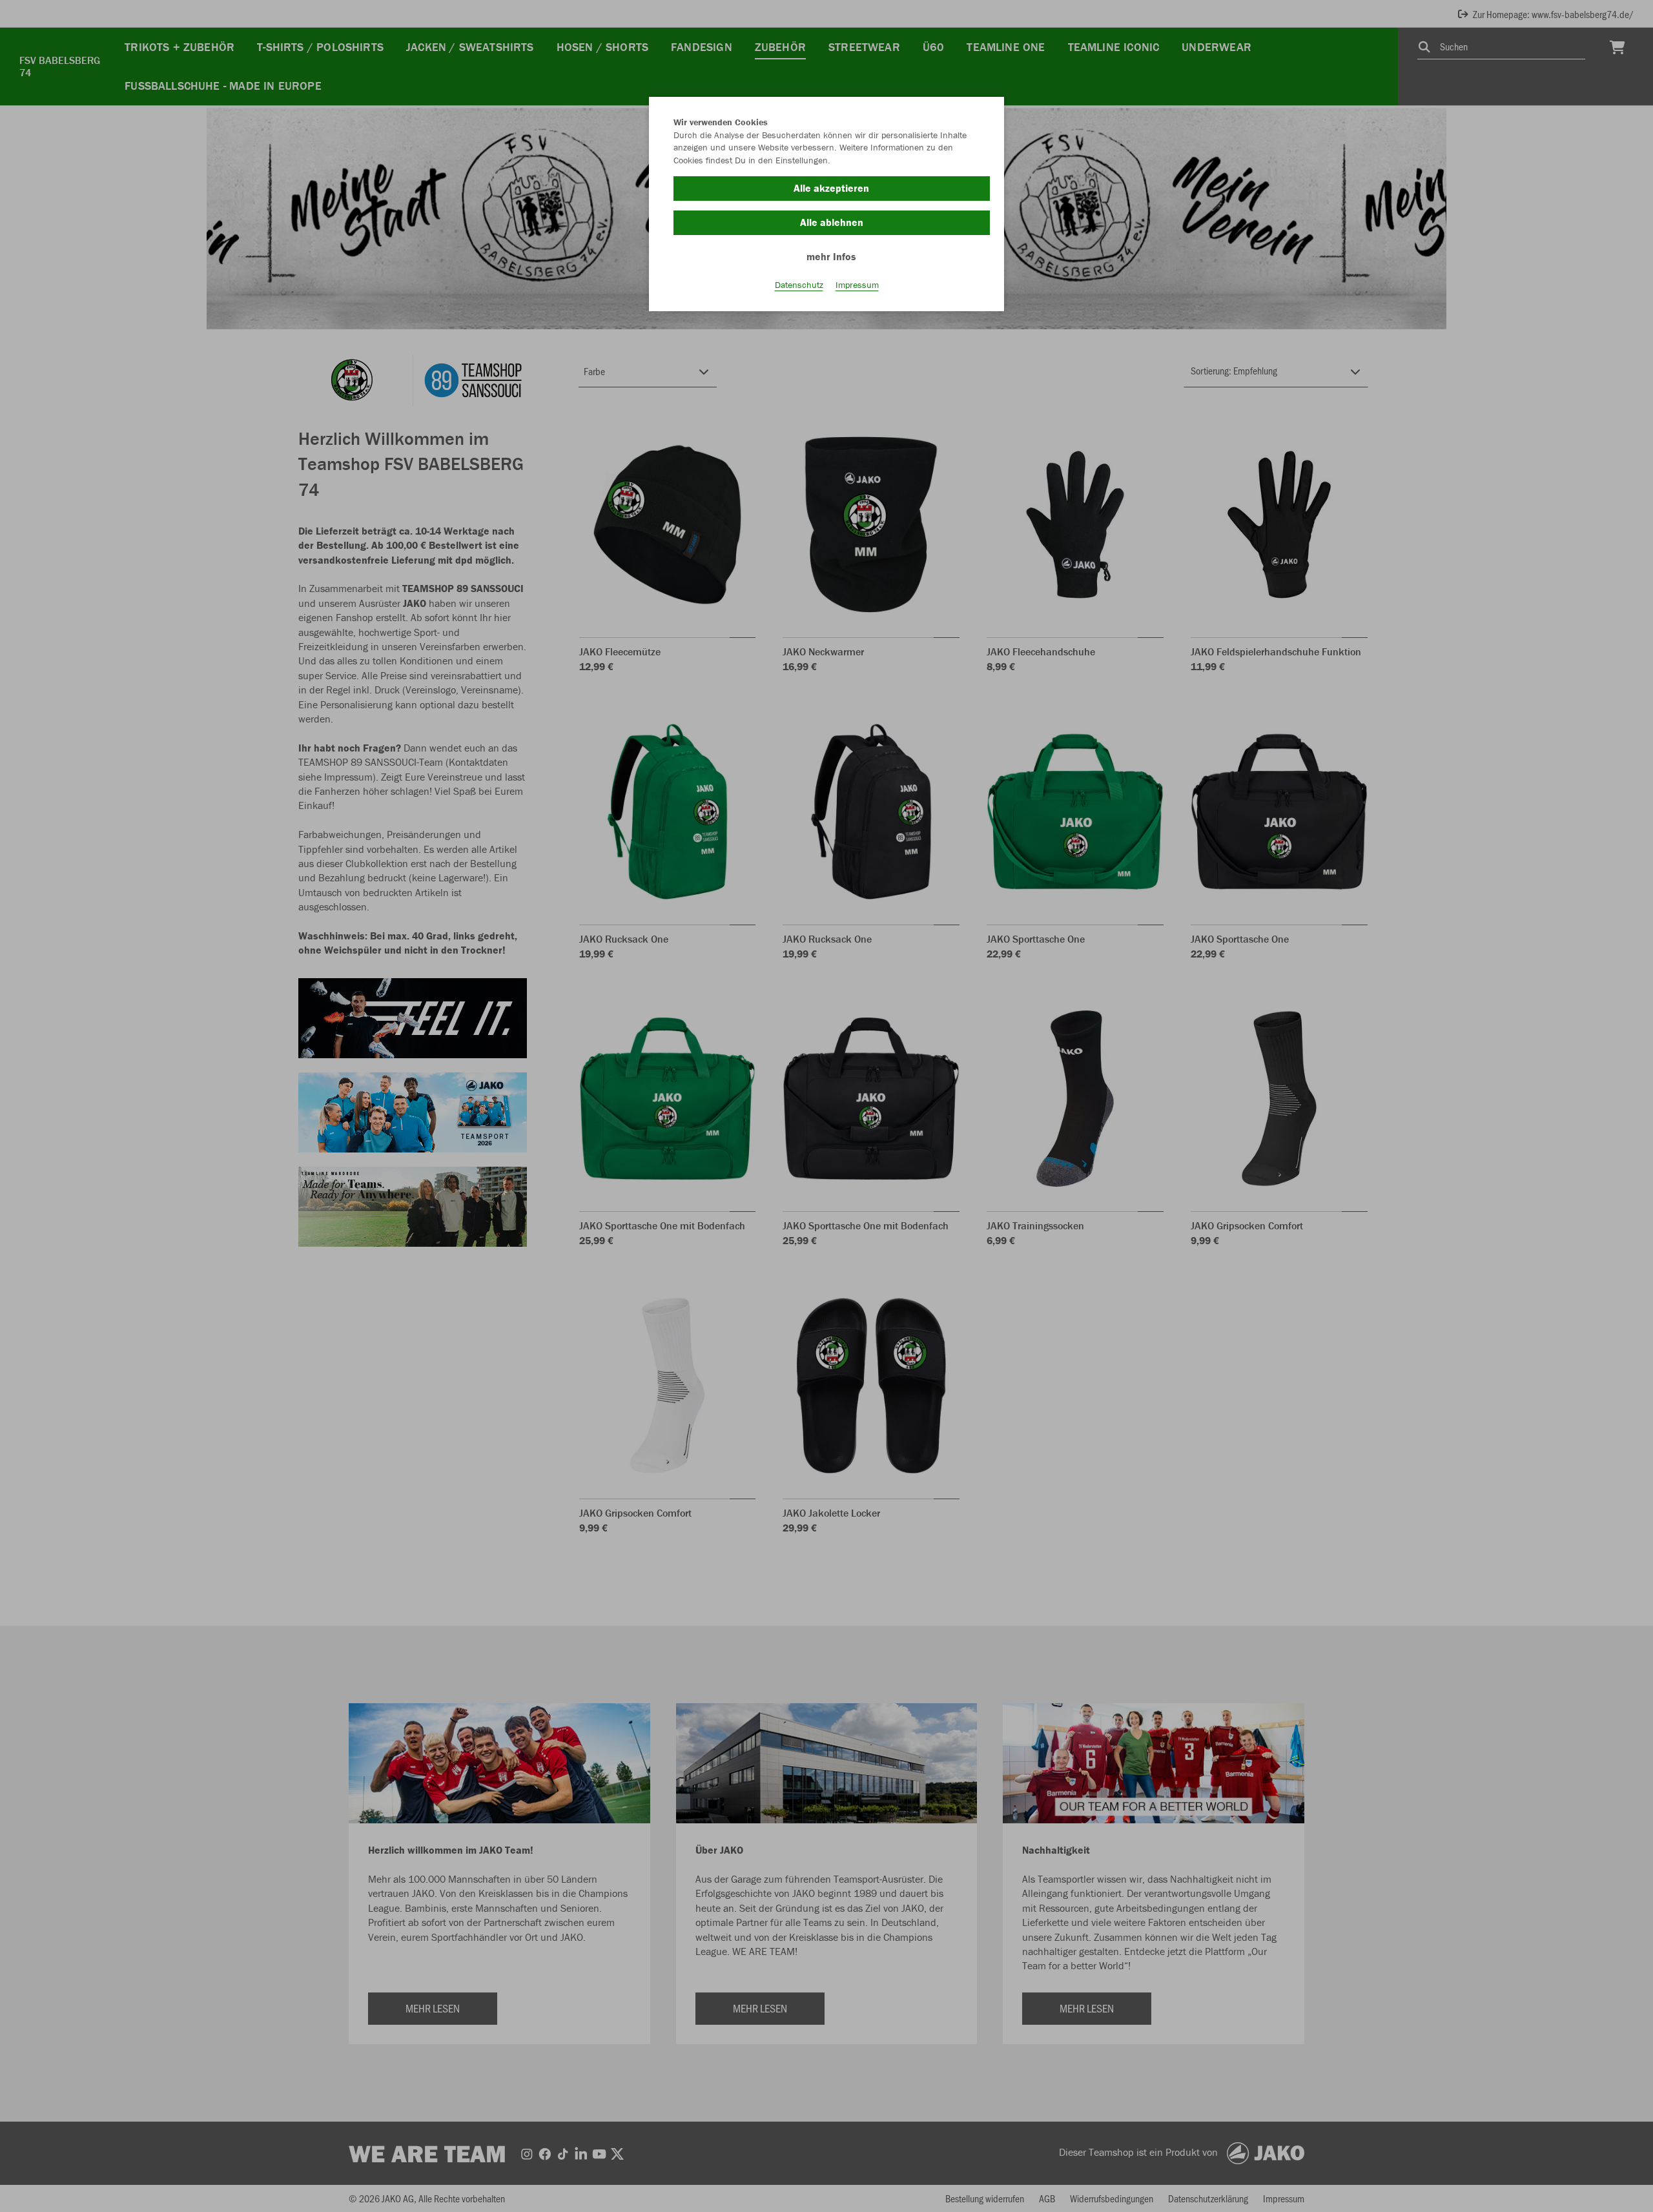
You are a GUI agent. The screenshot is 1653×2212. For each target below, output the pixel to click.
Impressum (857, 285)
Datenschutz (799, 285)
